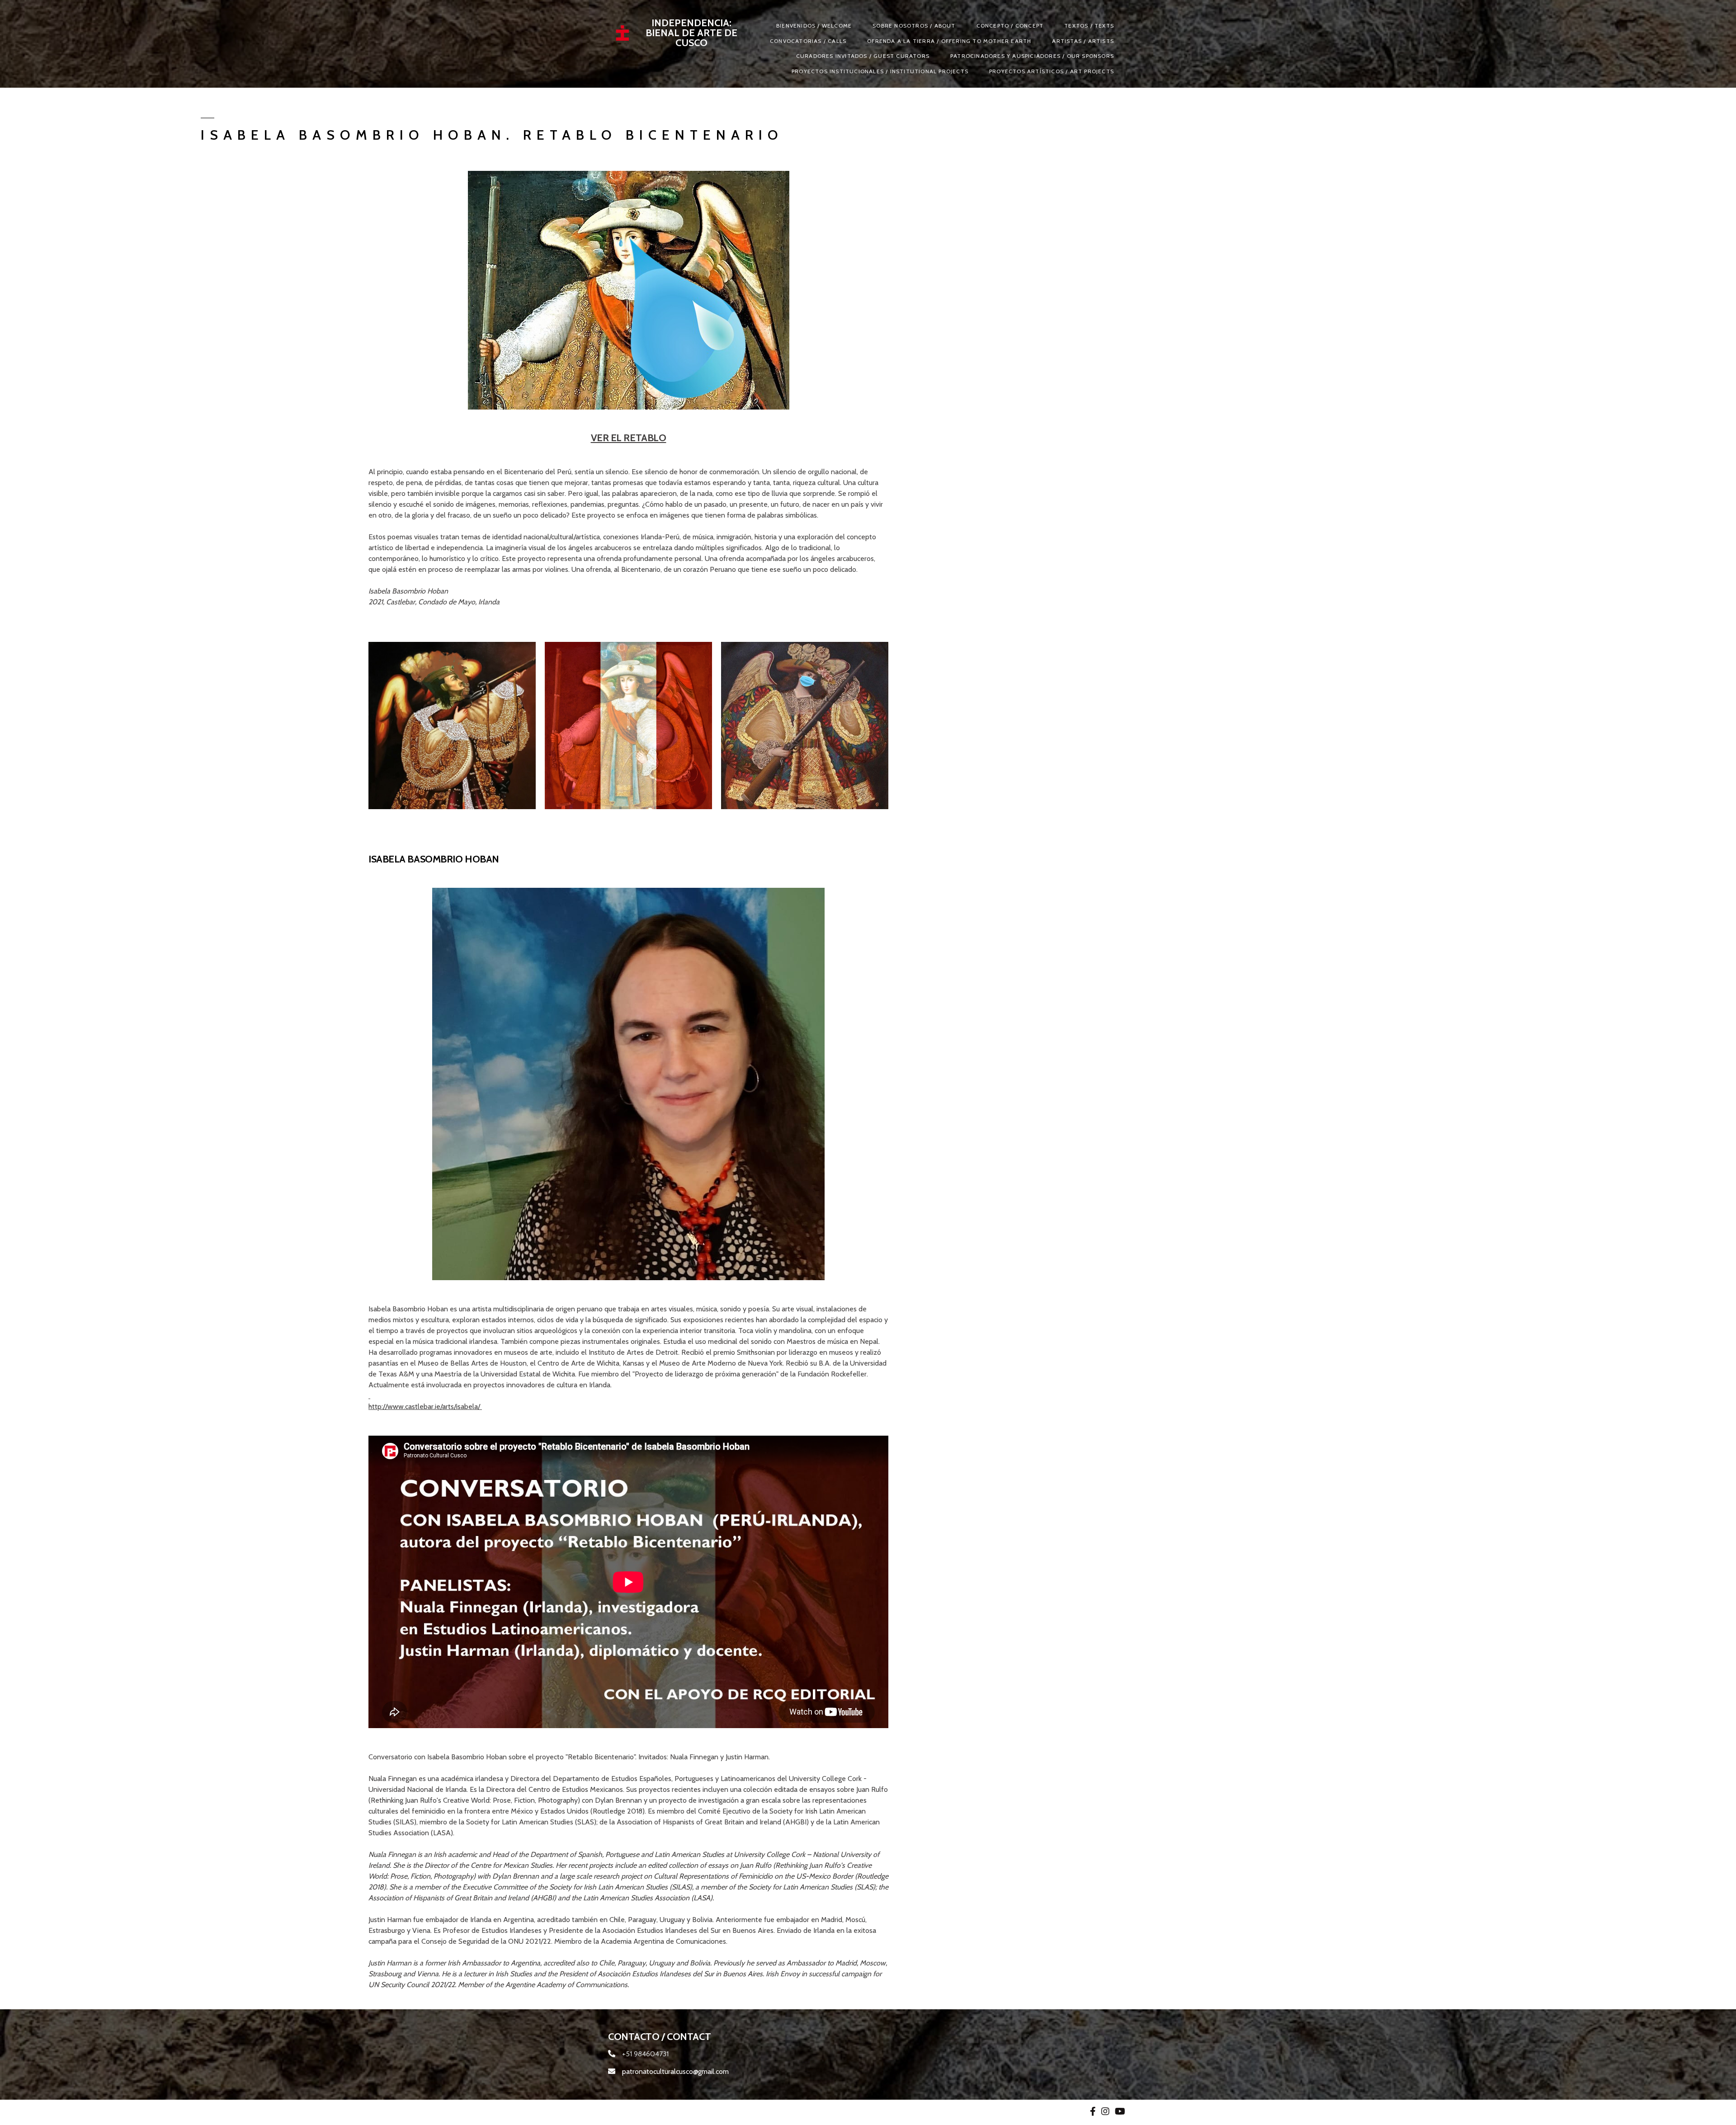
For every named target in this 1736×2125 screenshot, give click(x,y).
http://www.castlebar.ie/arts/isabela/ (425, 1406)
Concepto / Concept (1010, 26)
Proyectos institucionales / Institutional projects (880, 71)
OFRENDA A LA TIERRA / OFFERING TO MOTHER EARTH (949, 41)
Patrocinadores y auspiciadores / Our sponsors (1032, 56)
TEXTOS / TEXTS (1089, 26)
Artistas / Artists (1083, 41)
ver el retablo (629, 438)
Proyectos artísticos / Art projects (1052, 71)
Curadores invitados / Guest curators (863, 56)
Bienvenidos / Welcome (814, 26)
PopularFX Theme (692, 2112)
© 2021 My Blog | (636, 2112)
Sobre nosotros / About (914, 26)
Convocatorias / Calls (808, 41)
